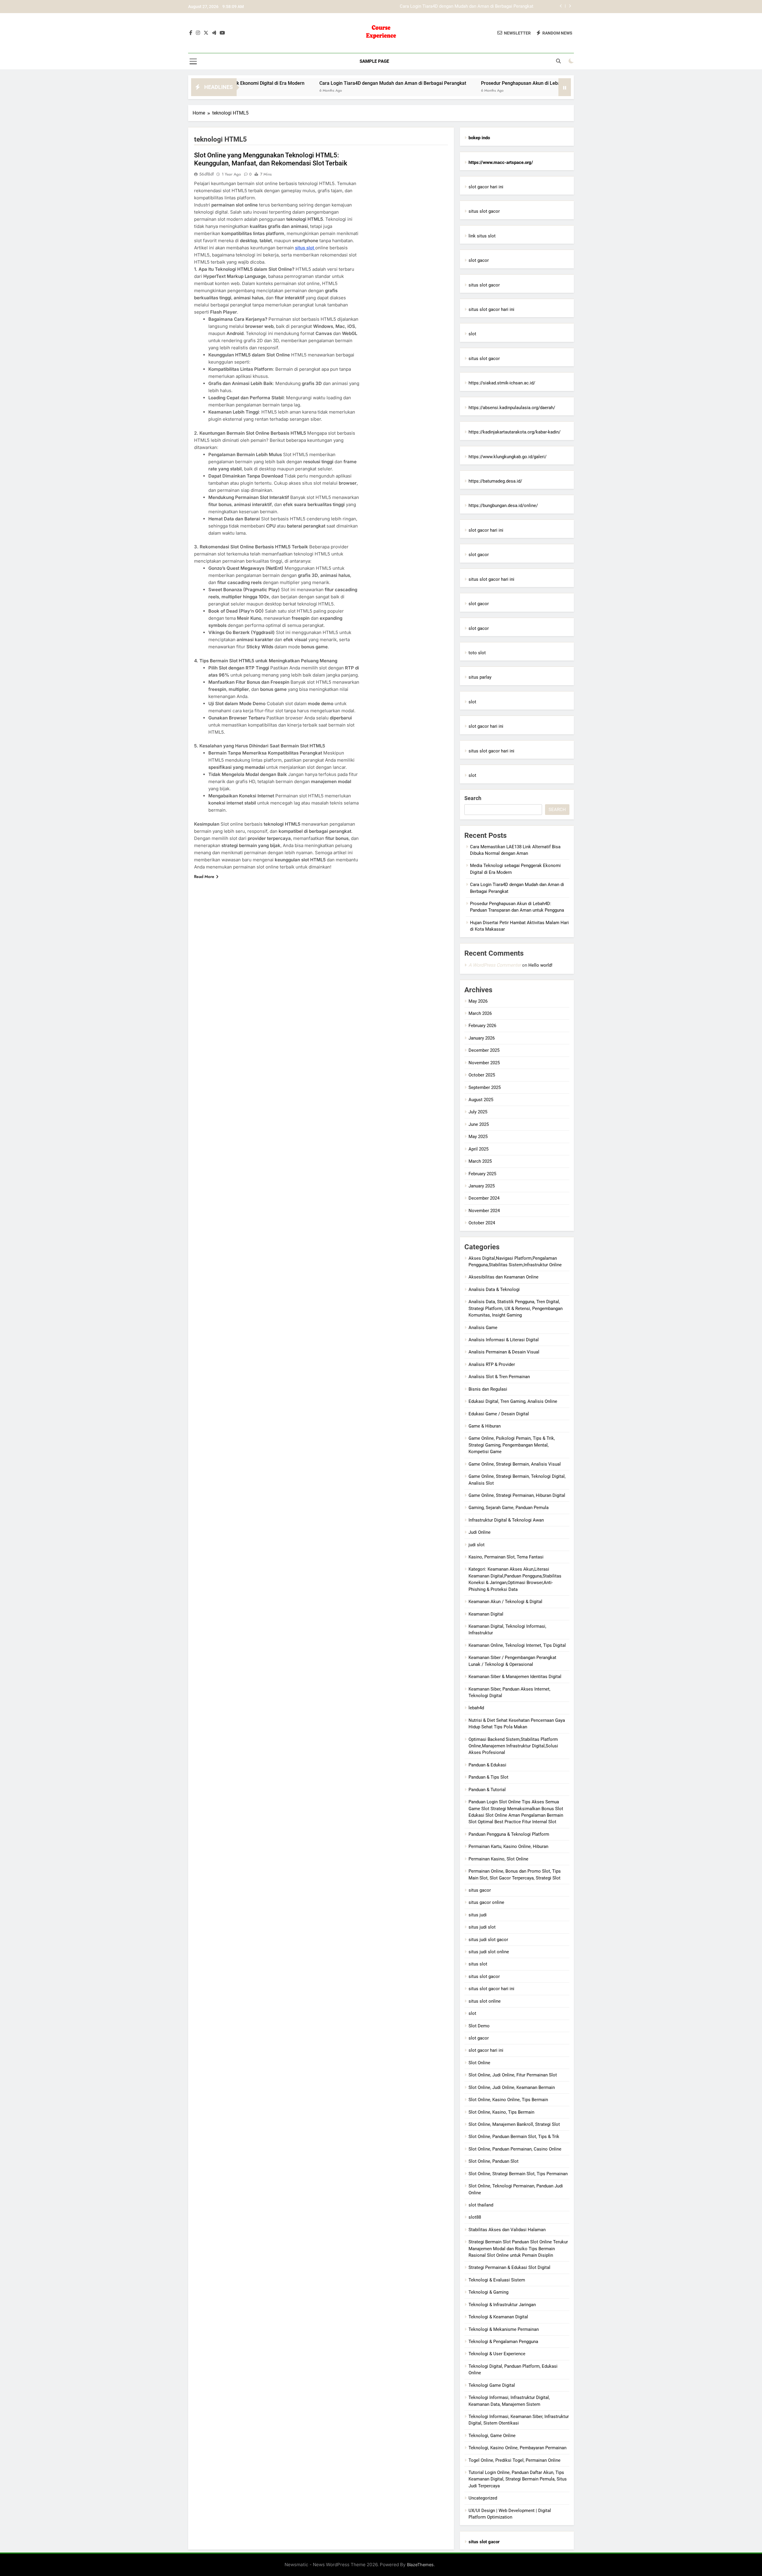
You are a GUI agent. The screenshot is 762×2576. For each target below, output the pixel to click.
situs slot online (485, 2001)
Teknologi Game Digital (492, 2385)
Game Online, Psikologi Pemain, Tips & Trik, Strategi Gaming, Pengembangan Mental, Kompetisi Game (512, 1445)
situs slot (305, 248)
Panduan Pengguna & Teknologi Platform (509, 1834)
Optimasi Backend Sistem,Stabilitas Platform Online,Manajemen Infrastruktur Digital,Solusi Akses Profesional (513, 1746)
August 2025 (481, 1100)
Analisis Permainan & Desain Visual (504, 1352)
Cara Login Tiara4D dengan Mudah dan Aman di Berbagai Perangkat (294, 83)
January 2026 (482, 1038)
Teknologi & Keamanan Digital (498, 2317)
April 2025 (478, 1149)
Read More (204, 877)
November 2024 (484, 1211)
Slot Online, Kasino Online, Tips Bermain (508, 2100)
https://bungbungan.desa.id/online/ (503, 506)
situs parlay (480, 677)
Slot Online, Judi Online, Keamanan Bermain (512, 2087)
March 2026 (480, 1013)
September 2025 (485, 1087)
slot (472, 334)
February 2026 (482, 1026)
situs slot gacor (484, 211)
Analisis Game (483, 1328)
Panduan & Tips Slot (488, 1777)
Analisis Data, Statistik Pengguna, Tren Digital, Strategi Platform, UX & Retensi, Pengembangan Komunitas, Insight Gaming (516, 1308)
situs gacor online (486, 1902)
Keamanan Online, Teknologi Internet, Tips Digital (517, 1645)
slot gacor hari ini (486, 187)
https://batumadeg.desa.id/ (495, 481)
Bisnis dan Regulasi (488, 1389)
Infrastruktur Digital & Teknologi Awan (506, 1520)
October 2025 (482, 1075)
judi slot (477, 1545)
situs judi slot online (489, 1952)
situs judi (478, 1915)
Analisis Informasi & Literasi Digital (504, 1340)
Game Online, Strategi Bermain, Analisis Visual (515, 1464)
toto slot (477, 653)
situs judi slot (482, 1927)
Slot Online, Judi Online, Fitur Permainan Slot (513, 2075)
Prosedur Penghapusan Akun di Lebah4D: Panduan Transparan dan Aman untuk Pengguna (445, 7)
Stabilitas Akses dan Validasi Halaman (507, 2230)
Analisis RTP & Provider (492, 1364)
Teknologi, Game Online (492, 2436)
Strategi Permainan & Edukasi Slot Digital (509, 2267)
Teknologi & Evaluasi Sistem (497, 2280)
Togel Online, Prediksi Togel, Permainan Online (514, 2460)
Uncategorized (483, 2498)
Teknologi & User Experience (497, 2354)
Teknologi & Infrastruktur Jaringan (502, 2305)
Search (473, 798)
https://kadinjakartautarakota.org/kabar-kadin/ (514, 432)
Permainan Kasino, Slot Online (498, 1859)
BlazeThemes (420, 2565)
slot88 (475, 2217)
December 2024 (484, 1198)
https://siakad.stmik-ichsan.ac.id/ (502, 383)
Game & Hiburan (485, 1426)
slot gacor (479, 260)
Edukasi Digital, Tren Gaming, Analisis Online (513, 1401)
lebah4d (476, 1708)
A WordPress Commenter (495, 965)
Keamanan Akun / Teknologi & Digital (505, 1602)
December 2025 (484, 1050)
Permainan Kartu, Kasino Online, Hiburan (508, 1846)
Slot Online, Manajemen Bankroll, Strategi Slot (514, 2124)
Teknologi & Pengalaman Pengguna (503, 2342)
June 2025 (479, 1124)
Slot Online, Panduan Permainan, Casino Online (515, 2149)
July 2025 (478, 1112)
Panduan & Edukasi (487, 1765)
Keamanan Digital (486, 1614)
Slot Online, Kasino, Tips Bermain (501, 2112)
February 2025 (482, 1174)
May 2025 (478, 1137)
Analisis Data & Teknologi (494, 1289)
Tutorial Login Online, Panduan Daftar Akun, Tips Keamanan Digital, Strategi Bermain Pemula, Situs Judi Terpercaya (518, 2479)
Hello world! (540, 965)
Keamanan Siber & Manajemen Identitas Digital (515, 1677)
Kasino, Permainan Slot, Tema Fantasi (506, 1557)
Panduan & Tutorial (487, 1790)
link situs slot (482, 236)
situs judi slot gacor (488, 1940)
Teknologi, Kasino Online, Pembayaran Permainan (517, 2448)
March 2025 (480, 1161)
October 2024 (482, 1223)
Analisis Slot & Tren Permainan (499, 1377)
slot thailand (481, 2205)
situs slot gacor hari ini (491, 309)
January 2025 (482, 1186)
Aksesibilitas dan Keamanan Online (503, 1277)
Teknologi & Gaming (488, 2292)
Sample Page (374, 61)
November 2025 (484, 1063)
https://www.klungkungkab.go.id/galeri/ (508, 457)
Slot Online (479, 2063)
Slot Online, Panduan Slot (494, 2161)
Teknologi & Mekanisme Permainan (504, 2329)
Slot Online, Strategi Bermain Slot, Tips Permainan (518, 2174)
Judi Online (480, 1532)
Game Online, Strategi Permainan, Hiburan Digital (517, 1495)
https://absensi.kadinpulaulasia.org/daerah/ (512, 408)
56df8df (206, 174)
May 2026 (478, 1001)
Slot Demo (479, 2026)
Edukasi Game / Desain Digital (499, 1414)
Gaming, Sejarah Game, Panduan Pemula (509, 1508)
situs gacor (480, 1890)
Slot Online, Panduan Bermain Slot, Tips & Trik (514, 2137)
